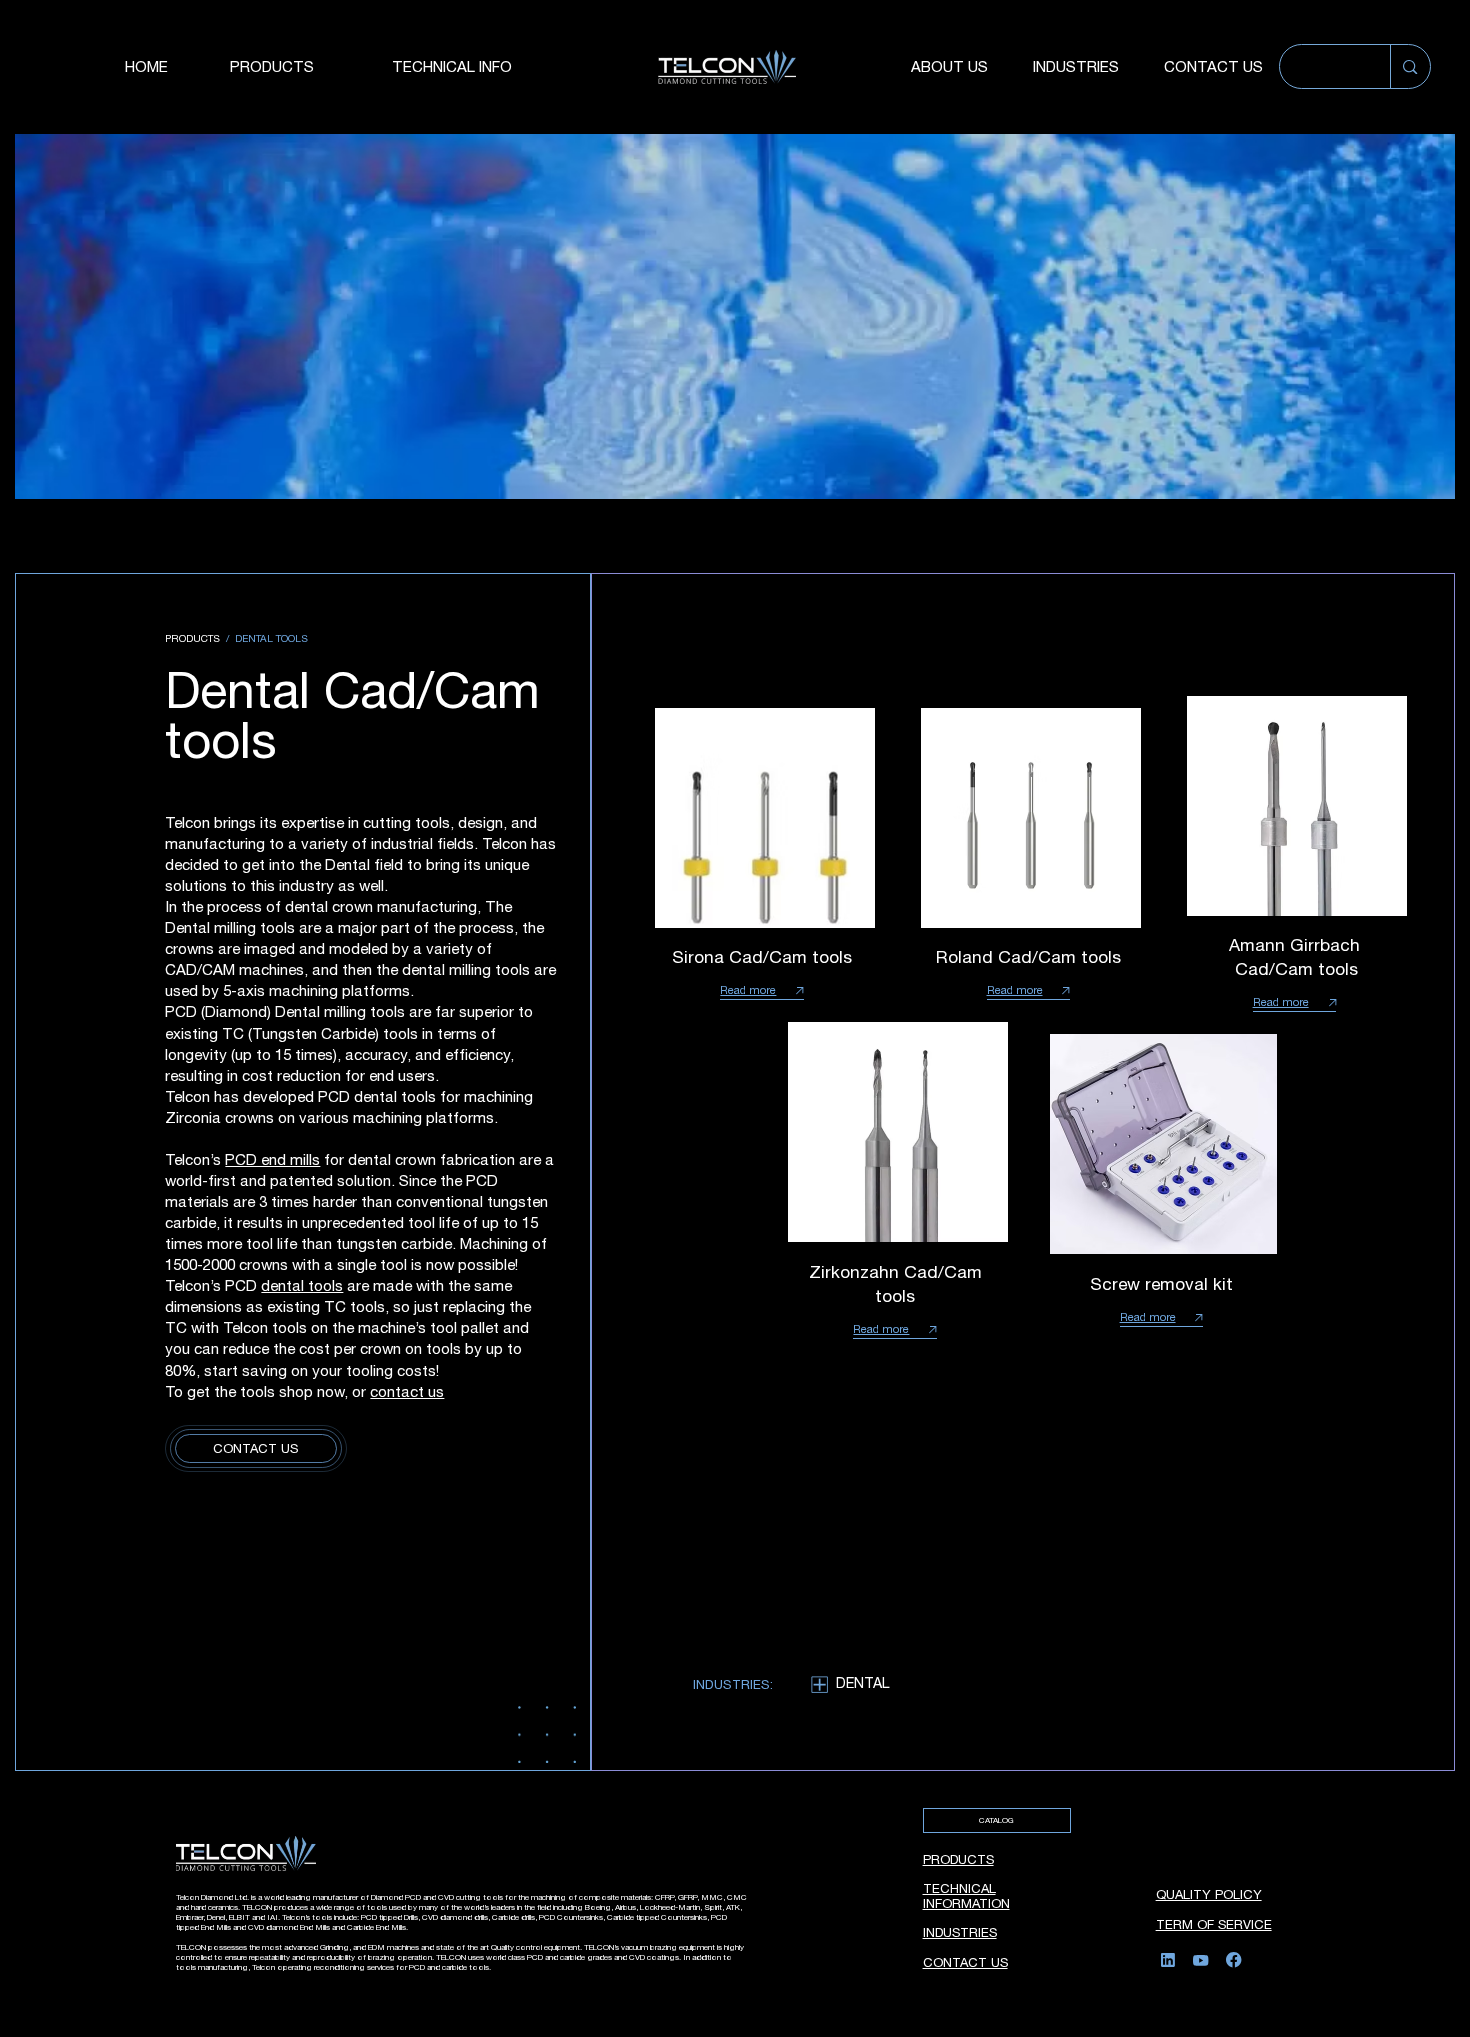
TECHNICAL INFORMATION (966, 1896)
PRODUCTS (958, 1859)
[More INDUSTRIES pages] (1131, 67)
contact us (407, 1391)
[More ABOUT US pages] (1000, 67)
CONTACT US (965, 1962)
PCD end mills (272, 1159)
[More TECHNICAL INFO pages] (557, 67)
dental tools (302, 1285)
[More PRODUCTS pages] (359, 67)
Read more (748, 990)
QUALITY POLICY (1209, 1894)
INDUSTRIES (960, 1932)
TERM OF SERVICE (1214, 1924)
